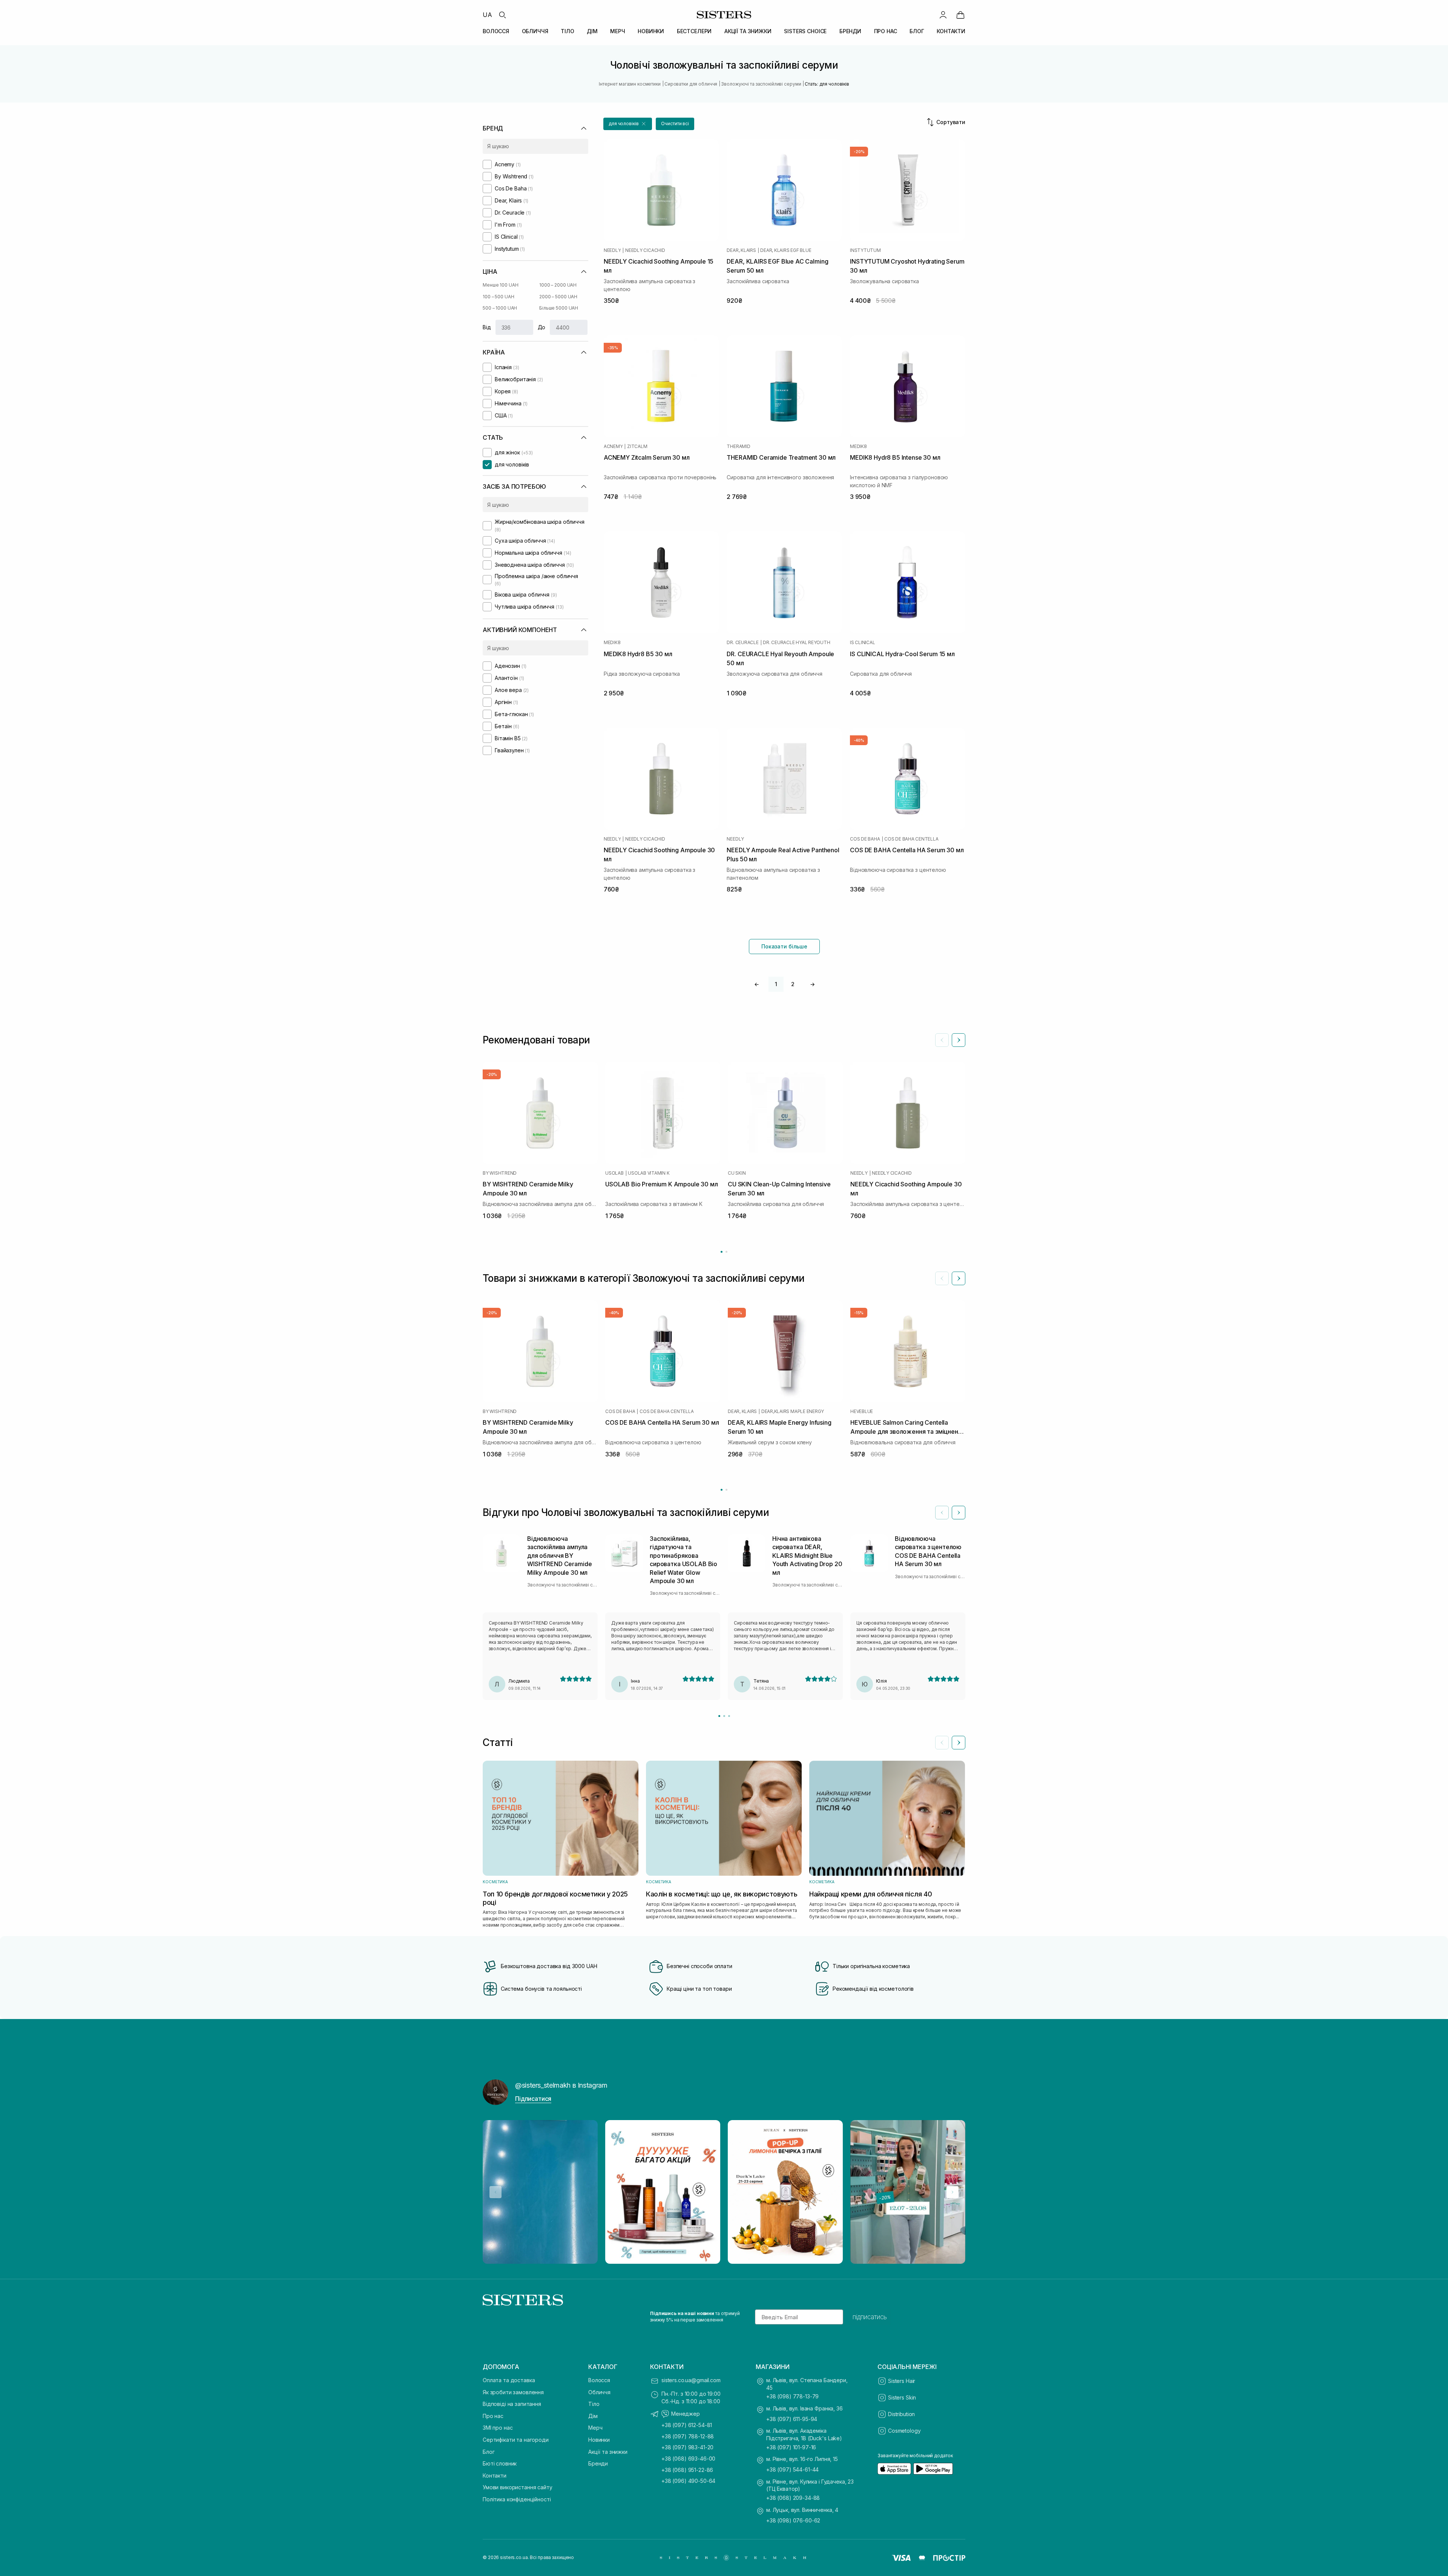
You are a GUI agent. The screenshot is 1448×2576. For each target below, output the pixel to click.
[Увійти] (943, 15)
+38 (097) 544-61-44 (792, 2469)
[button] (628, 124)
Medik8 (858, 446)
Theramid (738, 446)
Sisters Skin (902, 2397)
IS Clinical (862, 643)
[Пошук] (502, 15)
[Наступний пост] (953, 2192)
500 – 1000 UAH (500, 308)
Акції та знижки (608, 2452)
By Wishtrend (500, 1173)
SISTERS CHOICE (805, 31)
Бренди (598, 2463)
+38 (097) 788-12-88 (688, 2436)
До (542, 327)
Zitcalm (637, 446)
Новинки (599, 2440)
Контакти (495, 2476)
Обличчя (599, 2392)
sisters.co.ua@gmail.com (691, 2380)
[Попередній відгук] (942, 1513)
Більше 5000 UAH (559, 308)
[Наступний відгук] (959, 1513)
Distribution (901, 2414)
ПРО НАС (886, 31)
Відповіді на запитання (512, 2404)
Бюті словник (500, 2463)
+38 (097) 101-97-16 (791, 2447)
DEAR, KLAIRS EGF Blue (786, 250)
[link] (960, 15)
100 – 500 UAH (498, 297)
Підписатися (533, 2099)
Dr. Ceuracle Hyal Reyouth (796, 643)
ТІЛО (567, 31)
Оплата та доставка (509, 2380)
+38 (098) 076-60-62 (793, 2520)
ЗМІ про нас (498, 2428)
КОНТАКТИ (951, 31)
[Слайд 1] (719, 1716)
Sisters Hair (902, 2381)
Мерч (595, 2428)
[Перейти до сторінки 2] (726, 1252)
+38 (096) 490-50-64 (688, 2481)
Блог (489, 2452)
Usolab (614, 1173)
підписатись (870, 2317)
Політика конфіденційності (517, 2499)
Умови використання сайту (518, 2487)
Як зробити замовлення (513, 2392)
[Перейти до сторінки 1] (722, 1252)
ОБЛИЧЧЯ (535, 31)
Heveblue (862, 1412)
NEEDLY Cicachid (645, 250)
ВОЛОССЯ (496, 31)
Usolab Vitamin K (649, 1173)
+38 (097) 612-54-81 (687, 2425)
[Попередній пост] (495, 2192)
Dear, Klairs (741, 250)
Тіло (594, 2404)
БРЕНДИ (850, 31)
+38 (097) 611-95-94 (792, 2419)
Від (487, 327)
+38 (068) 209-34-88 (793, 2498)
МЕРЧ (617, 31)
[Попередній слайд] (942, 1040)
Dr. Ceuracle (742, 643)
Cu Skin (737, 1173)
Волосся (599, 2380)
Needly (612, 250)
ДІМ (592, 31)
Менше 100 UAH (500, 285)
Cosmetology (904, 2431)
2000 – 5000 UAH (558, 297)
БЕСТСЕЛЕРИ (694, 31)
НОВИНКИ (651, 31)
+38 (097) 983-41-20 (687, 2447)
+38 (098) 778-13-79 (792, 2396)
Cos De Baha (865, 839)
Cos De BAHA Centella (911, 839)
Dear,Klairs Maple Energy (793, 1412)
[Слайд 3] (729, 1716)
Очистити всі (675, 124)
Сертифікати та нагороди (516, 2440)
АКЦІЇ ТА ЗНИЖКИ (748, 31)
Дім (593, 2416)
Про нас (493, 2416)
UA (487, 15)
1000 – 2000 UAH (558, 285)
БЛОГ (917, 31)
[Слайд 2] (724, 1716)
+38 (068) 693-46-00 (688, 2459)
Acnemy (613, 446)
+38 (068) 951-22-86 (687, 2470)
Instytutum (865, 250)
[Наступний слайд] (959, 1040)
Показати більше (784, 946)
